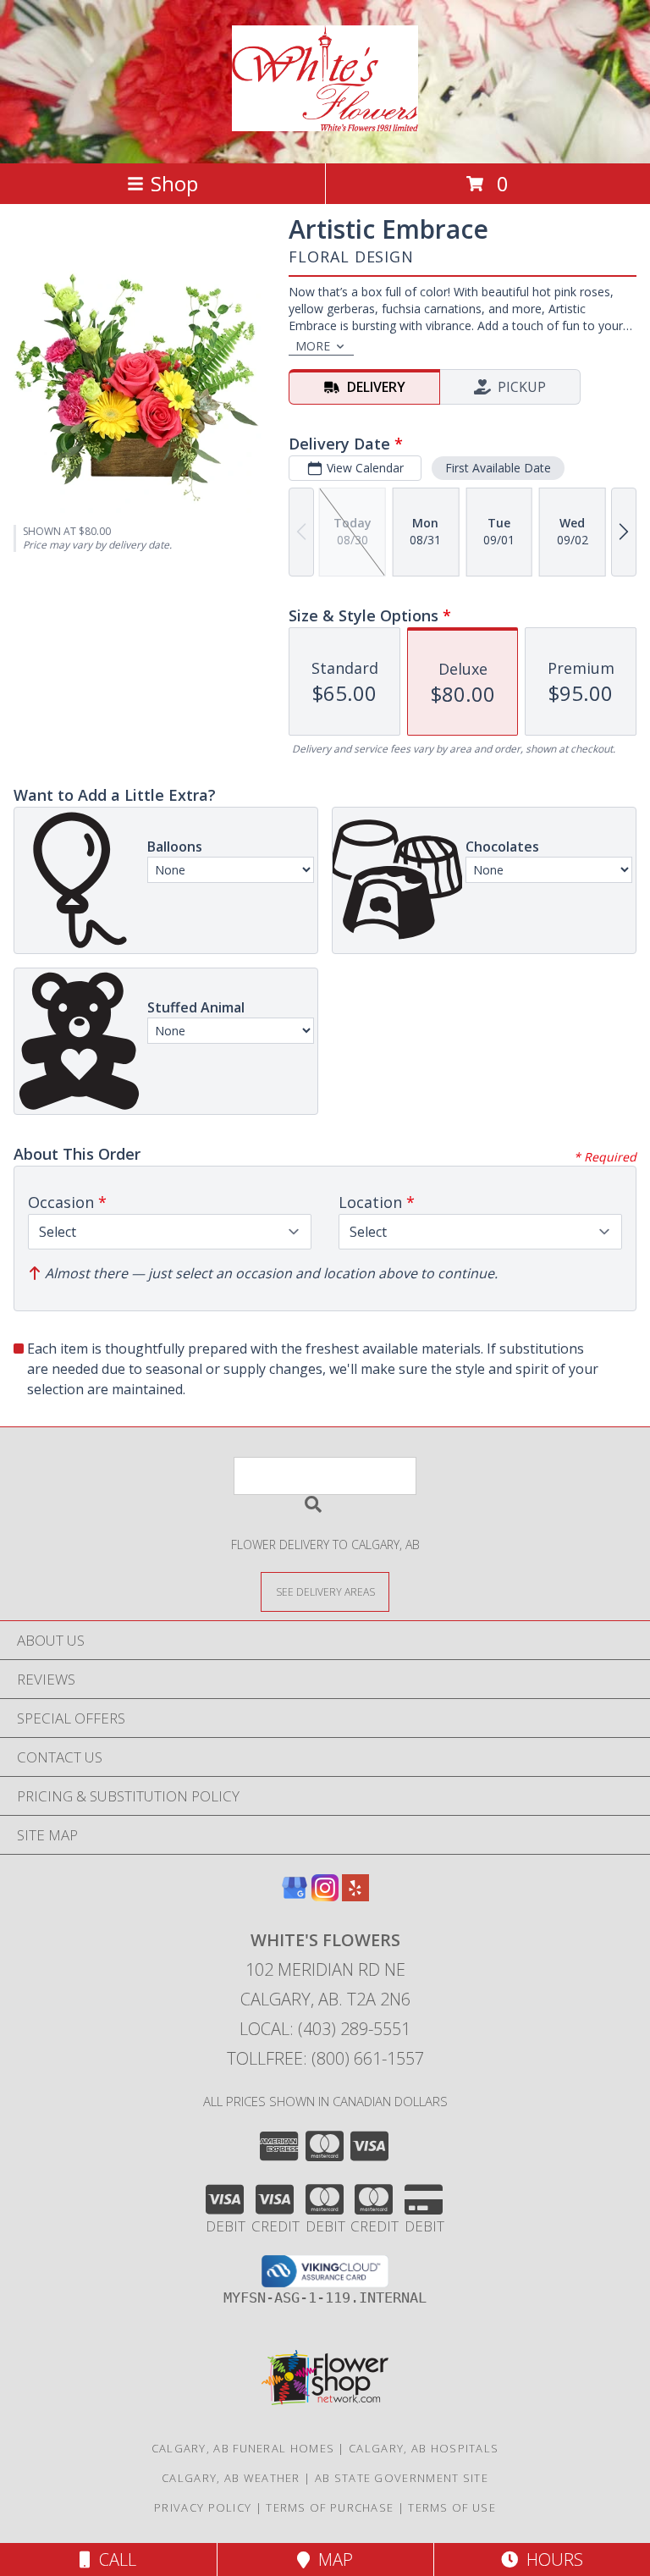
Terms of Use (452, 2507)
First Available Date (498, 468)
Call (113, 2559)
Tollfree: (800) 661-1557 (325, 2058)
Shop (174, 183)
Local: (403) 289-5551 (325, 2029)
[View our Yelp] (355, 1896)
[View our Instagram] (325, 1896)
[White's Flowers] (325, 122)
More (313, 346)
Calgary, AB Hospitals (424, 2448)
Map (331, 2559)
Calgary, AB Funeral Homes (243, 2448)
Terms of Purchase (330, 2507)
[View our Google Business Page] (295, 1896)
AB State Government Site (402, 2478)
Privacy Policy (203, 2507)
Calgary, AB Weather (231, 2478)
